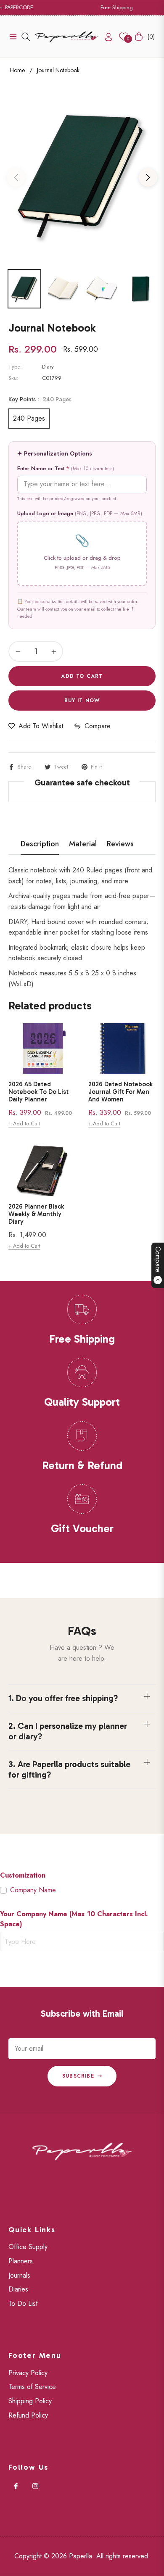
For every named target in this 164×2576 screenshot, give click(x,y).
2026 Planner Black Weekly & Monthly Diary (36, 1214)
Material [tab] (83, 844)
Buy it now (82, 701)
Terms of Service (32, 2387)
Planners (21, 2261)
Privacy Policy (28, 2373)
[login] (105, 37)
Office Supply (28, 2247)
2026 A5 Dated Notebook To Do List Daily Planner (38, 1092)
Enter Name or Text (66, 468)
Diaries (18, 2289)
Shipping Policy (30, 2401)
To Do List (23, 2303)
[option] (82, 174)
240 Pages (29, 418)
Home (17, 70)
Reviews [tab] (120, 844)
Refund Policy (28, 2415)
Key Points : (40, 399)
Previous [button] (16, 177)
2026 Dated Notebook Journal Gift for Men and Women (120, 1092)
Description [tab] (40, 844)
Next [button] (148, 177)
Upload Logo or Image (80, 513)
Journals (19, 2275)
